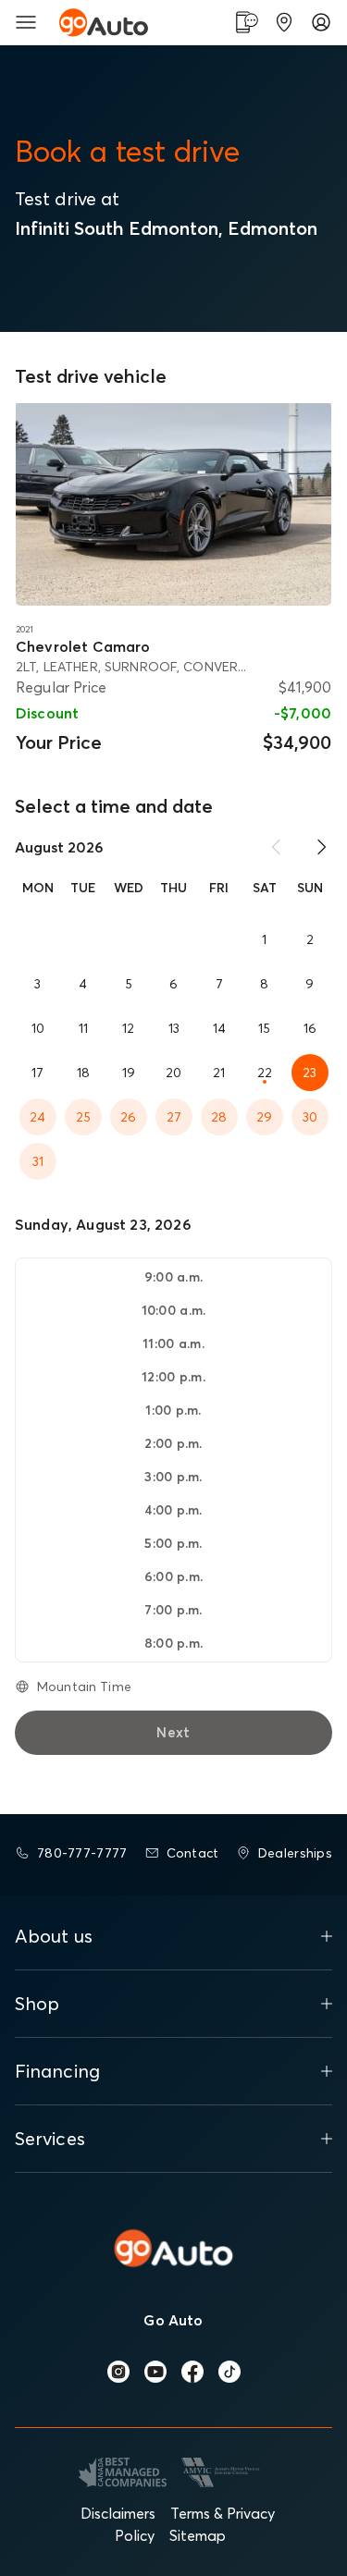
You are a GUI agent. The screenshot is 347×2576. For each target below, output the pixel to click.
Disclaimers (118, 2513)
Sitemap (198, 2535)
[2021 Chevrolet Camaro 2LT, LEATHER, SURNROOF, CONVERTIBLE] (173, 504)
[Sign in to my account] (321, 22)
